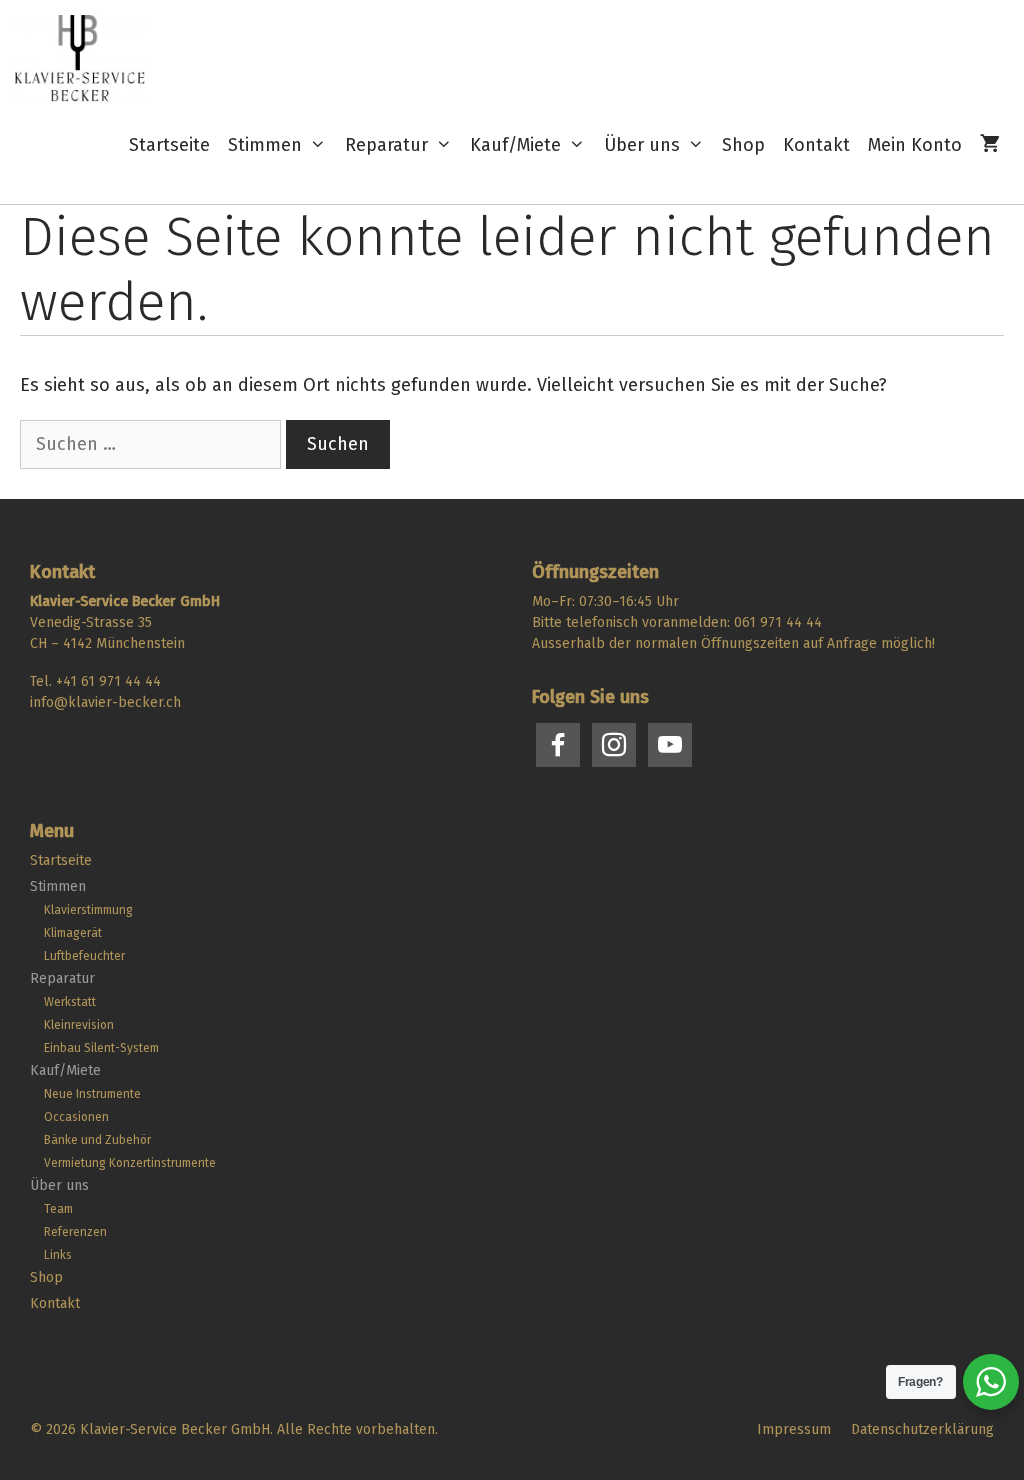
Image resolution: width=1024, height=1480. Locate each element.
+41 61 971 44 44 (108, 681)
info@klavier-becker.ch (105, 702)
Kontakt (816, 145)
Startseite (169, 145)
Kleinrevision (79, 1025)
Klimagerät (73, 933)
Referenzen (75, 1232)
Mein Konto (915, 145)
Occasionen (76, 1117)
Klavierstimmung (88, 910)
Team (58, 1209)
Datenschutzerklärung (922, 1429)
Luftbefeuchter (84, 956)
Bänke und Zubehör (97, 1140)
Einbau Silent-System (101, 1048)
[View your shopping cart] (990, 145)
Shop (743, 145)
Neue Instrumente (92, 1094)
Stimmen (265, 145)
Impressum (794, 1429)
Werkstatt (70, 1002)
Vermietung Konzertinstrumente (130, 1163)
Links (58, 1255)
